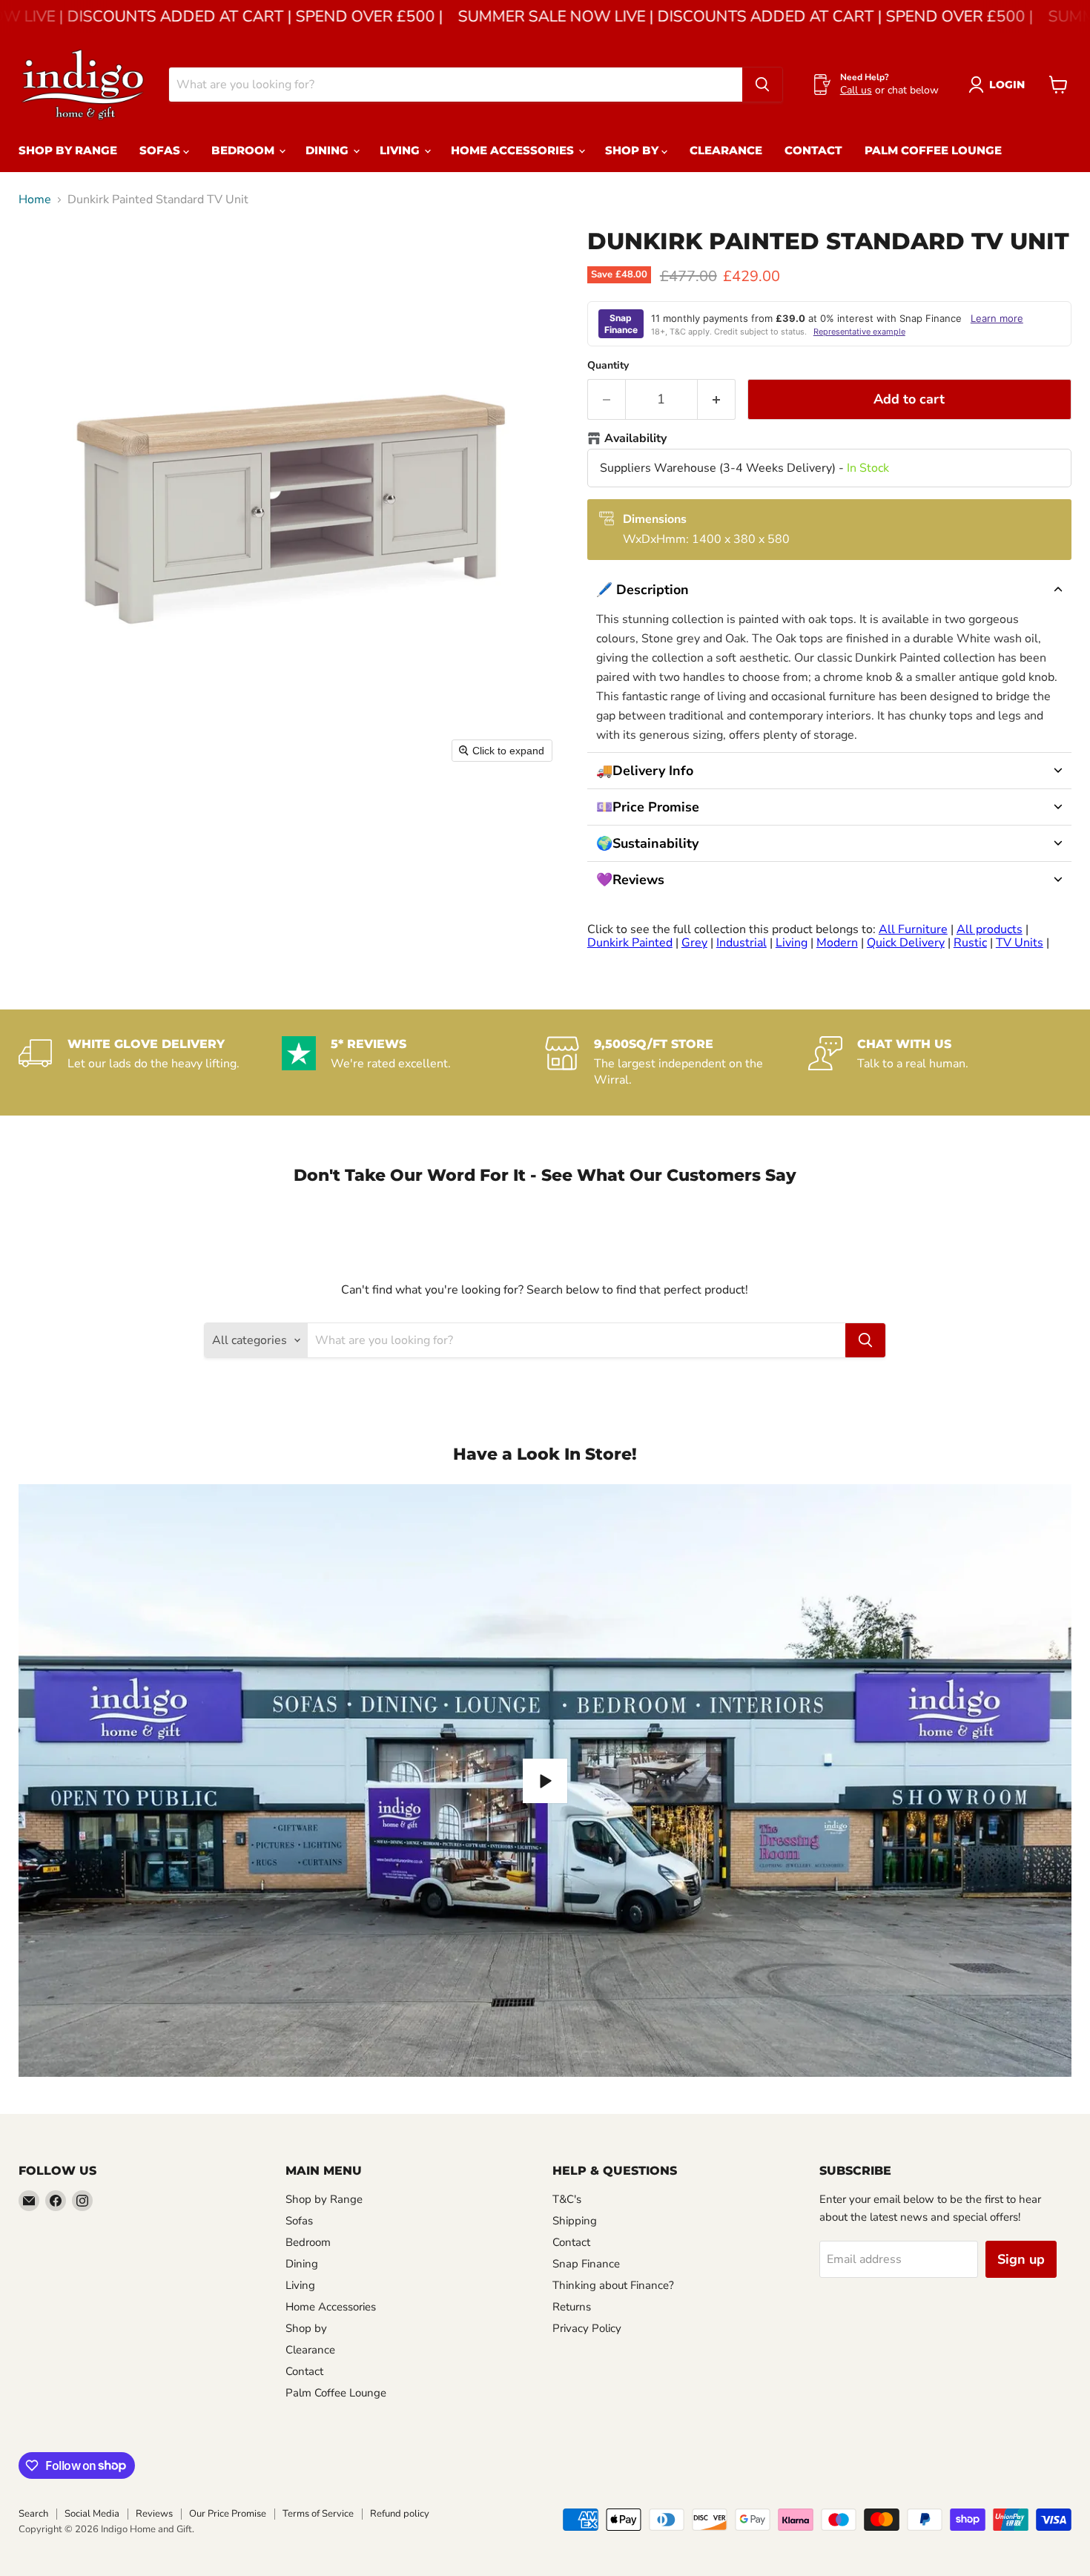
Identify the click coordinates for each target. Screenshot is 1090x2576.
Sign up (1021, 2259)
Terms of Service (318, 2514)
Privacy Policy (587, 2328)
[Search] (762, 85)
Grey (694, 943)
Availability (635, 439)
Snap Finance (586, 2264)
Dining (328, 150)
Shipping (575, 2221)
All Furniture (913, 929)
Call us (856, 90)
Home (35, 200)
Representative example (859, 332)
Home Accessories (514, 150)
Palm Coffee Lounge (933, 150)
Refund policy (400, 2514)
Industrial (741, 943)
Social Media (92, 2514)
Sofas (161, 150)
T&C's (567, 2199)
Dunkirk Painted (630, 943)
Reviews (154, 2514)
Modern (837, 943)
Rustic (970, 943)
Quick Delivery (906, 943)
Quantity (608, 366)
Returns (572, 2307)
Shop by (633, 150)
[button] (829, 590)
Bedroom (244, 150)
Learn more (997, 318)
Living (401, 150)
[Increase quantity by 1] (717, 399)
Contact (813, 150)
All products (990, 929)
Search (33, 2514)
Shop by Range (68, 150)
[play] (545, 1781)
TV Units (1020, 943)
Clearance (726, 150)
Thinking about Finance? (613, 2285)
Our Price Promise (228, 2514)
